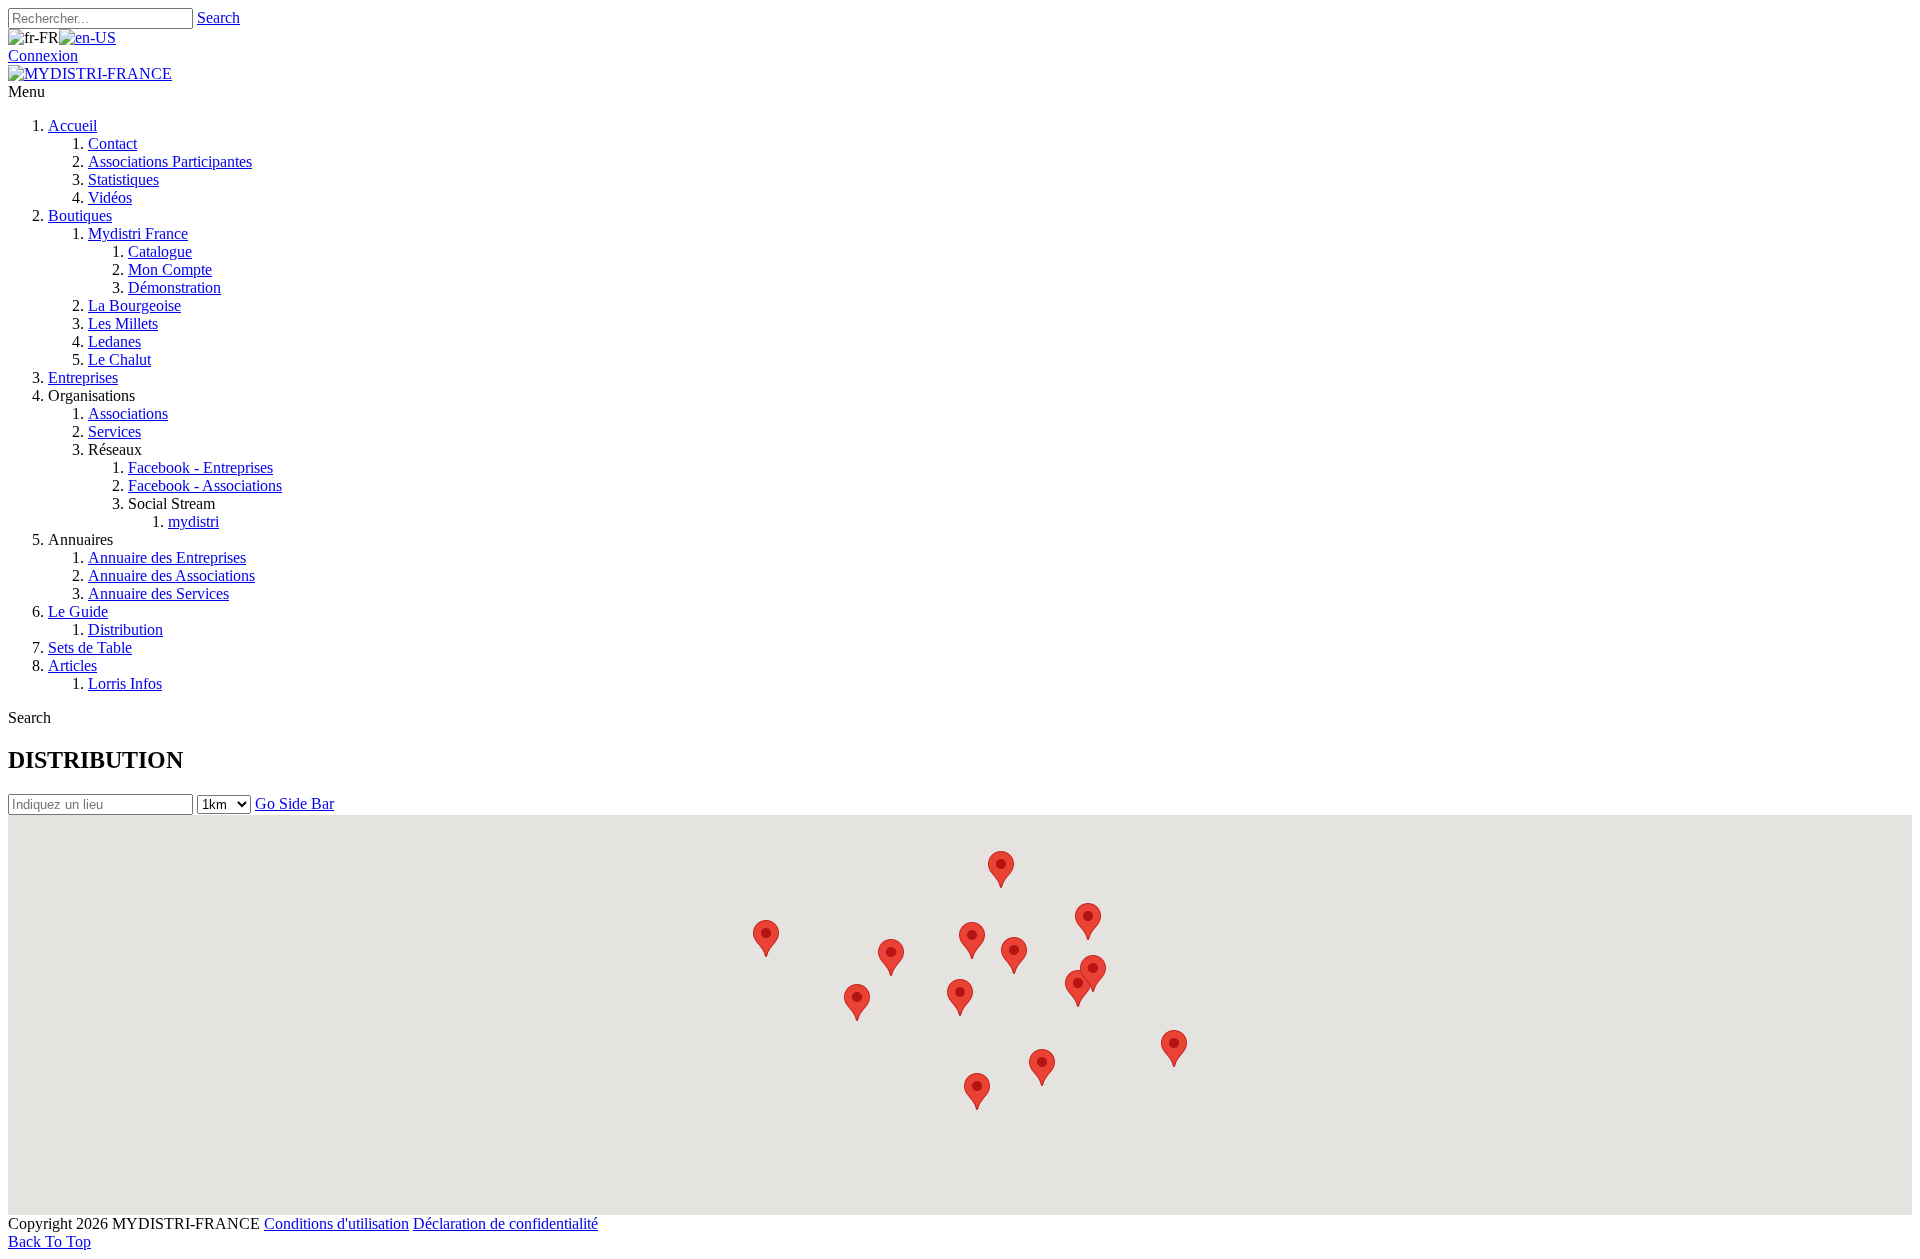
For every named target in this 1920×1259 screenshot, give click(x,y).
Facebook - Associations (205, 485)
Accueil (72, 125)
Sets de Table (90, 647)
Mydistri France (138, 233)
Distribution (125, 629)
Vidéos (110, 197)
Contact (112, 143)
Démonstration (174, 287)
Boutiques (80, 215)
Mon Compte (170, 269)
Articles (72, 665)
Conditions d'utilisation (336, 1223)
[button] (1001, 869)
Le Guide (78, 611)
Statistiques (123, 179)
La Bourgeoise (134, 305)
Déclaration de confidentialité (505, 1223)
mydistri (193, 521)
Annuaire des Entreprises (167, 557)
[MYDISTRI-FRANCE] (90, 73)
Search (218, 17)
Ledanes (114, 341)
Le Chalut (119, 359)
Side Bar (306, 803)
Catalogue (160, 251)
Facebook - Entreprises (200, 467)
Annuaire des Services (158, 593)
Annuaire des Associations (171, 575)
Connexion (43, 55)
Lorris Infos (125, 683)
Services (114, 431)
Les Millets (123, 323)
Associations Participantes (170, 161)
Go (267, 803)
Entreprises (83, 377)
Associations (128, 413)
